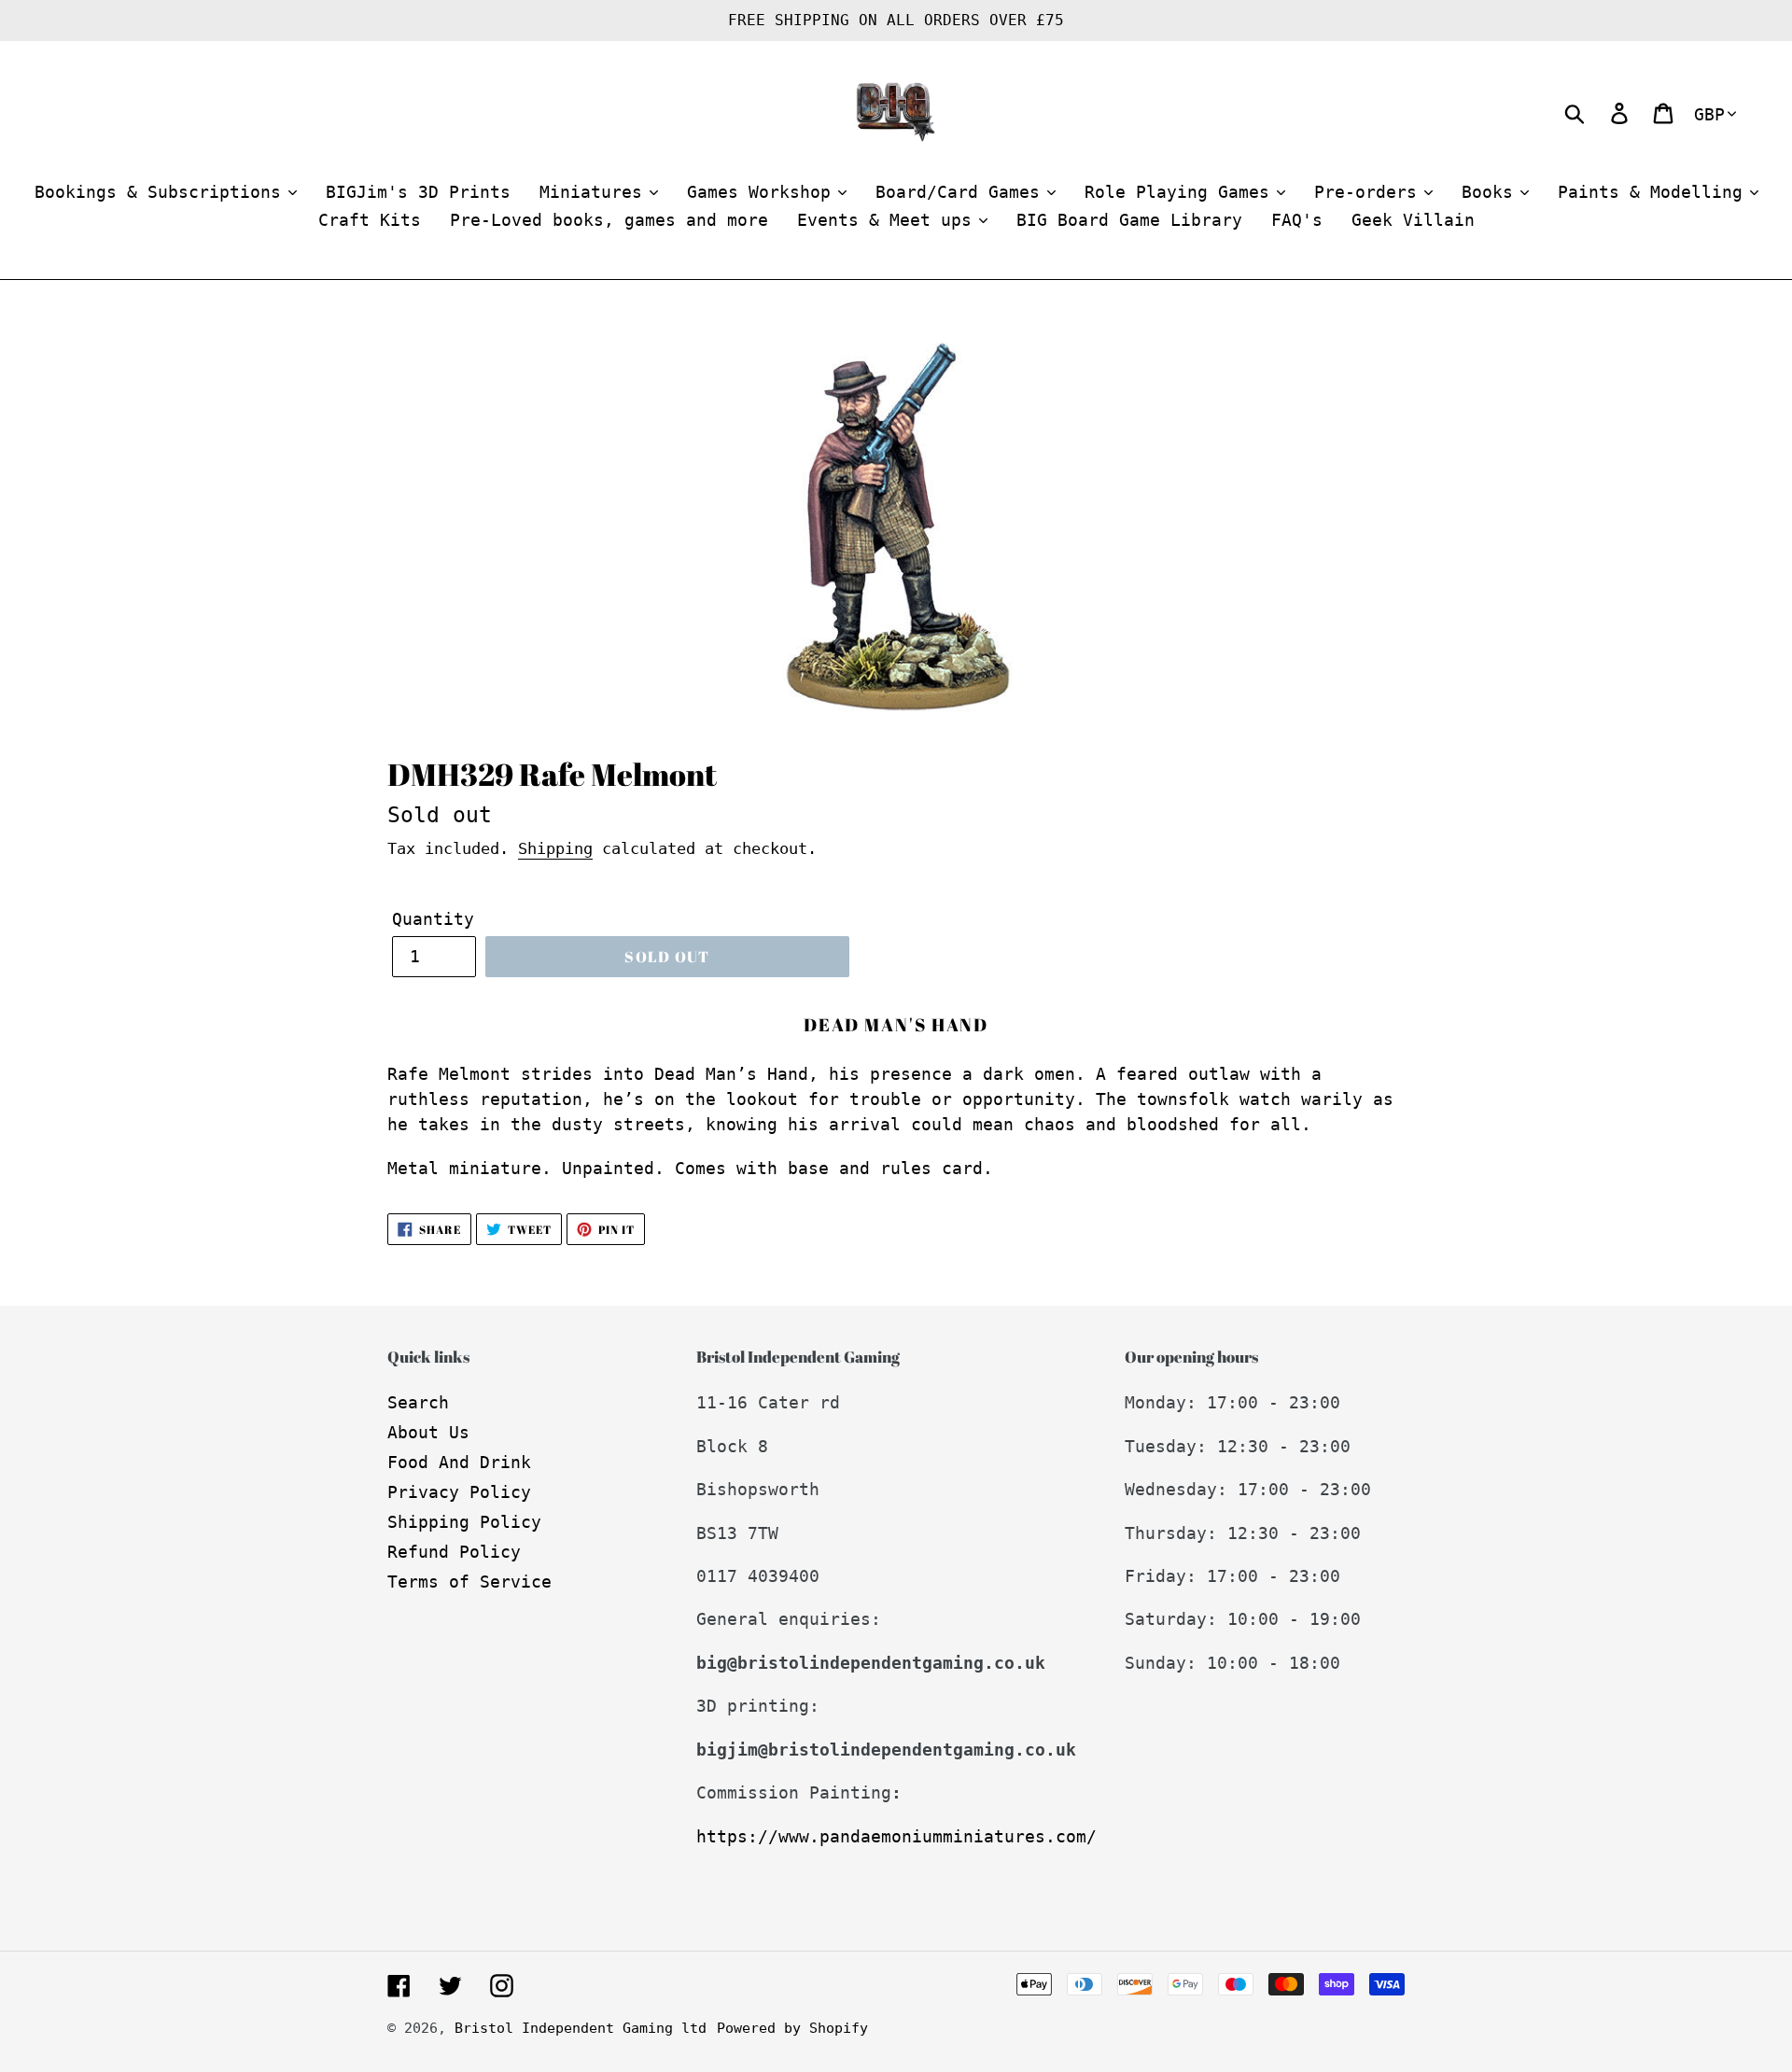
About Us (428, 1432)
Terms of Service (469, 1582)
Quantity (433, 919)
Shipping (555, 848)
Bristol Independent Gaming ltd (581, 2028)
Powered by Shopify (792, 2028)
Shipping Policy (464, 1522)
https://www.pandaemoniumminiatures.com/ (896, 1836)
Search (418, 1402)
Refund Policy (454, 1552)
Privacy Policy (459, 1492)
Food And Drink (459, 1462)
